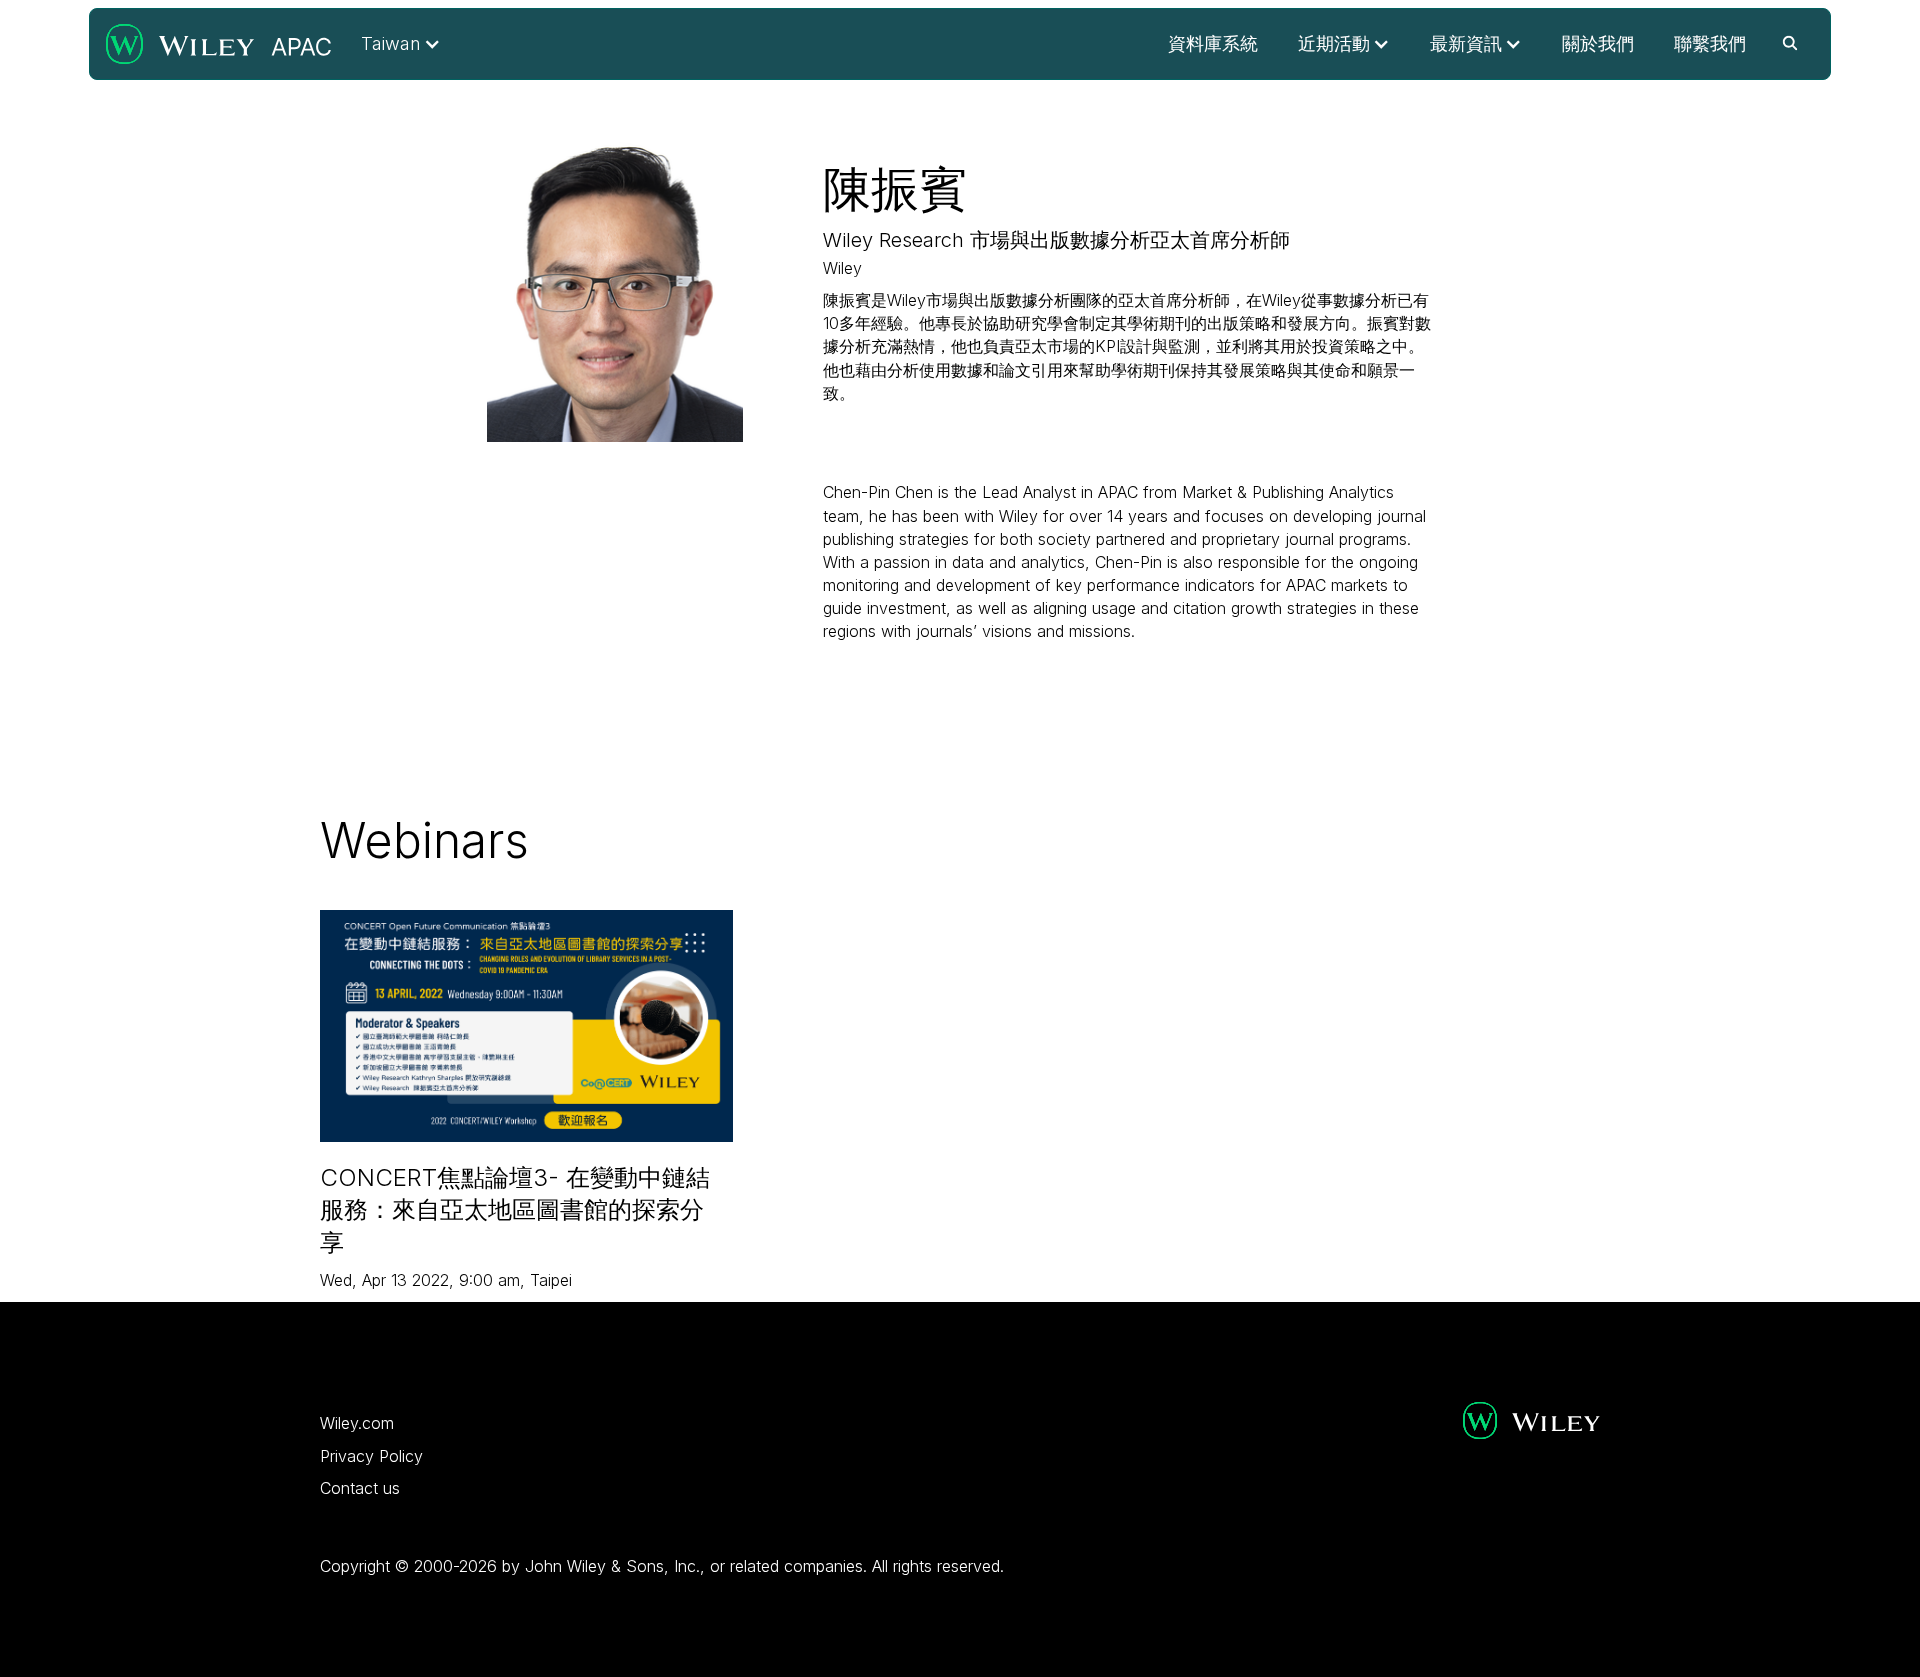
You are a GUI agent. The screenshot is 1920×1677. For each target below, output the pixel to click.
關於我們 (1598, 43)
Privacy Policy (371, 1456)
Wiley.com (357, 1423)
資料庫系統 (1213, 43)
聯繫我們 (1710, 43)
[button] (401, 44)
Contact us (360, 1488)
